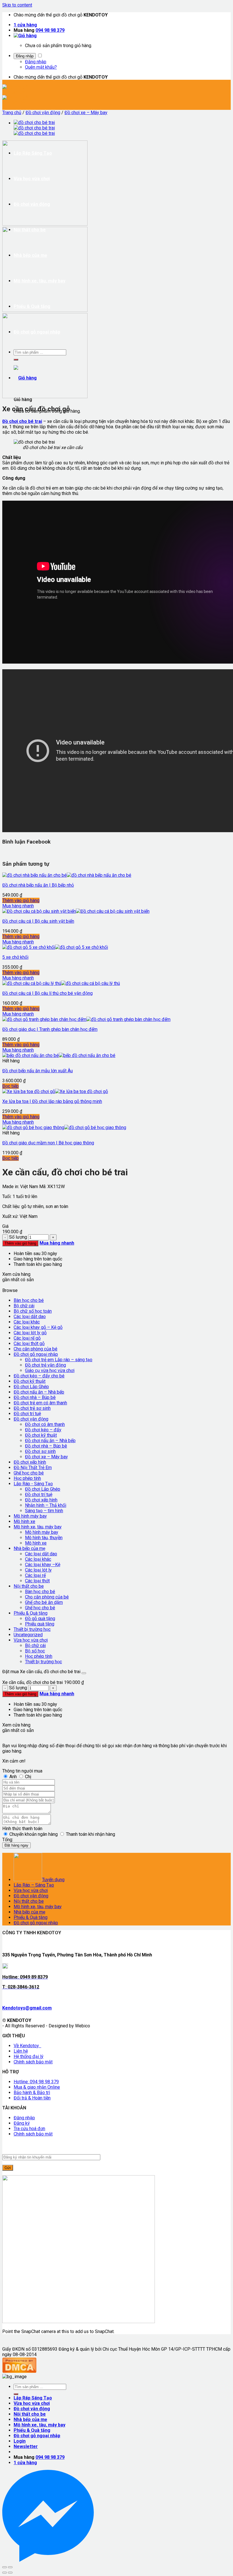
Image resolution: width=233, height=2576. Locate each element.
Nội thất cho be (29, 1586)
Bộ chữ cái (24, 1306)
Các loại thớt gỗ (29, 1343)
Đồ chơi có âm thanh (45, 1424)
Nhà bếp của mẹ (29, 1548)
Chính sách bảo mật (33, 2062)
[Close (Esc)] (5, 2567)
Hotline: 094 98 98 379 (36, 2082)
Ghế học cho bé (29, 1473)
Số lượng (18, 1237)
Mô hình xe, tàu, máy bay (38, 1527)
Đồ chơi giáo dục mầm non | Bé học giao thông (48, 1143)
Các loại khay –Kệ (43, 1565)
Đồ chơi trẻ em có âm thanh (40, 1403)
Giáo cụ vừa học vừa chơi (50, 1370)
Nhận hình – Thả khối (46, 1505)
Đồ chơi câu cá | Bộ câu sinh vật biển (38, 921)
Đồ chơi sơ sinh (40, 1451)
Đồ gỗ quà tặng (40, 1619)
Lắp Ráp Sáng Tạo (33, 2398)
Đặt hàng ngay (16, 1845)
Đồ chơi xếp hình (30, 1462)
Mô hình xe (24, 1521)
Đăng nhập (25, 56)
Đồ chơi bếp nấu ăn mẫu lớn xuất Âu (38, 1071)
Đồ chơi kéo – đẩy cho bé (39, 1376)
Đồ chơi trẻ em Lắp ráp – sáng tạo (59, 1360)
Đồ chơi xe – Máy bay (86, 113)
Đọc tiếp (11, 1086)
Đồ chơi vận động (43, 113)
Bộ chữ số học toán (33, 1311)
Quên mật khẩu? (41, 67)
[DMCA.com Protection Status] (19, 2371)
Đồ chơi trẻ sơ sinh (32, 1408)
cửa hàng (25, 25)
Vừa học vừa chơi (31, 1640)
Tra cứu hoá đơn (29, 2129)
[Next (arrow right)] (10, 2573)
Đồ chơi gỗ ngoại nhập (36, 1354)
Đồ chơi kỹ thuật (30, 1381)
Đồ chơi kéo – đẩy (43, 1430)
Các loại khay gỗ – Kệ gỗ (38, 1327)
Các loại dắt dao (30, 1317)
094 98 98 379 (50, 30)
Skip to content (17, 5)
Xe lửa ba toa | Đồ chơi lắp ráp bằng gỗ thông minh (52, 1101)
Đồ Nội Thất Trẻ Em (33, 1468)
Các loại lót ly (38, 1570)
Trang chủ (12, 113)
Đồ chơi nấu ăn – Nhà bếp (39, 1392)
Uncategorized (28, 1635)
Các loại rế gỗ (27, 1338)
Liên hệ (21, 2051)
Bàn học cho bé (29, 1300)
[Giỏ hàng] (25, 36)
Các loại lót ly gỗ (30, 1333)
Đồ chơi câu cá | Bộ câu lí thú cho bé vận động (47, 993)
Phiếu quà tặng (40, 1624)
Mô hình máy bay (30, 1516)
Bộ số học (35, 1651)
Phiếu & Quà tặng (31, 1613)
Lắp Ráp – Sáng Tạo (34, 1885)
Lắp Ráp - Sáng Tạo (33, 1484)
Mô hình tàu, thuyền (44, 1538)
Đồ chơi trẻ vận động (45, 1365)
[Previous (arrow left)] (5, 2573)
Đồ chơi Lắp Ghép (31, 1387)
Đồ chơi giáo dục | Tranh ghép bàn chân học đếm (50, 1029)
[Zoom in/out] (10, 2567)
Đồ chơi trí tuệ (27, 1414)
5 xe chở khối (15, 957)
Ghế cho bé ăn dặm (44, 1602)
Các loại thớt (37, 1581)
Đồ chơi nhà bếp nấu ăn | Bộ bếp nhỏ (38, 885)
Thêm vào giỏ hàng (21, 900)
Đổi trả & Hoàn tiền (32, 2098)
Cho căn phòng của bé (36, 1349)
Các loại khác (27, 1322)
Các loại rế (35, 1575)
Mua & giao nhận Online (37, 2087)
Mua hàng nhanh (18, 906)
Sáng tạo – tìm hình (44, 1511)
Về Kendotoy (27, 2046)
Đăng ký (22, 2123)
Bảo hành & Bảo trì (32, 2093)
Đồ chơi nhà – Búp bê (35, 1397)
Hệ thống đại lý (29, 2056)
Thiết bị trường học (32, 1629)
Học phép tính (27, 1478)
